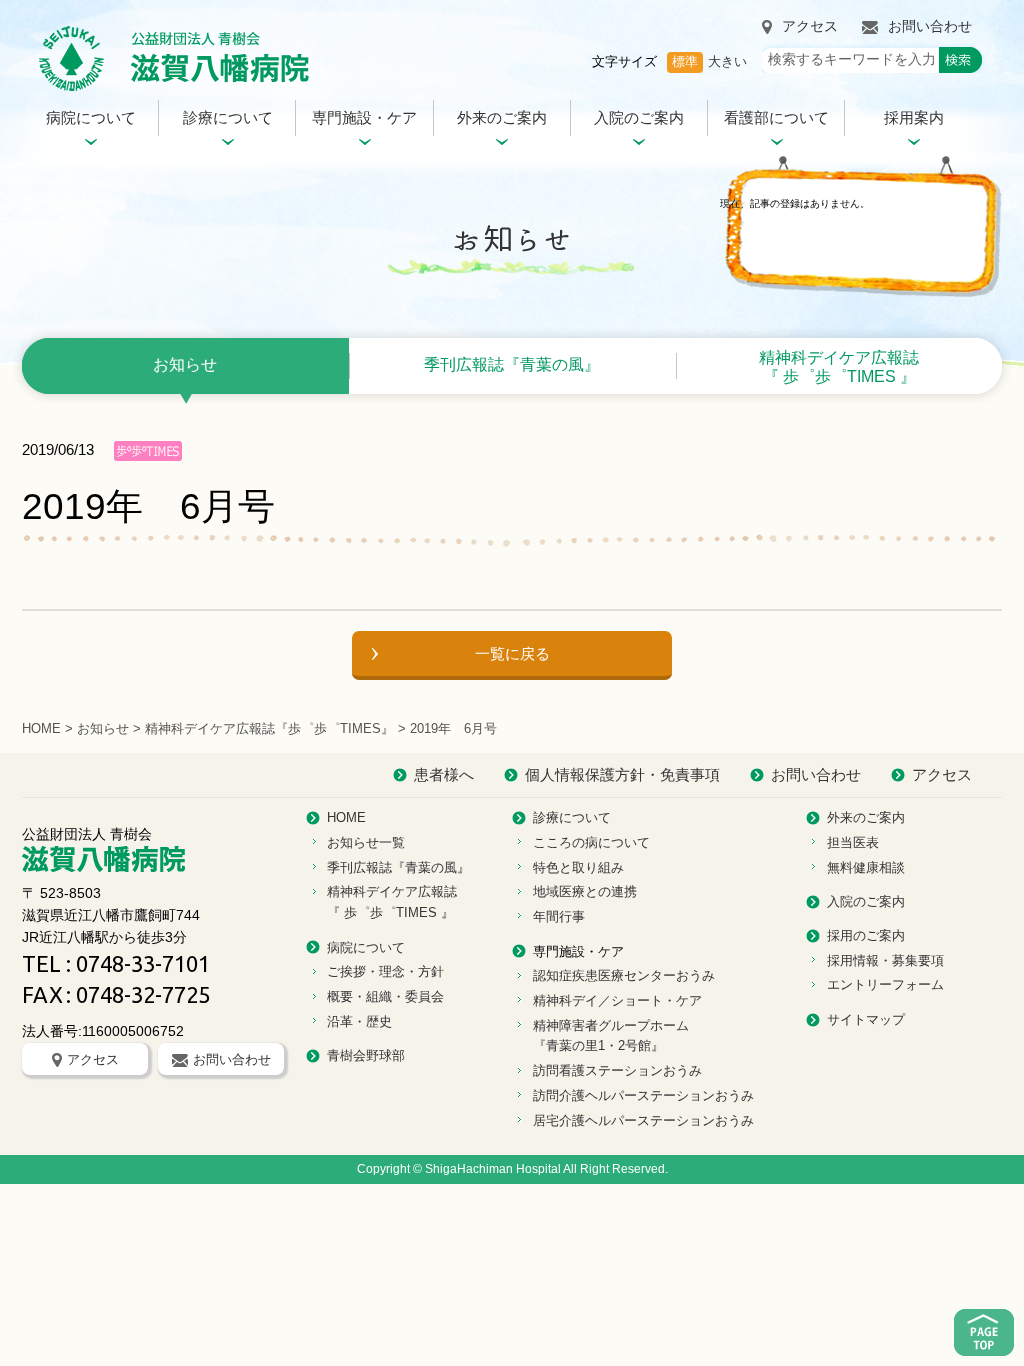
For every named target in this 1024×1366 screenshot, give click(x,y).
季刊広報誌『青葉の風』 (512, 364)
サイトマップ (866, 1019)
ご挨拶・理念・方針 (385, 971)
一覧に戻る (512, 653)
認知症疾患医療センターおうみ (624, 975)
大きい (727, 61)
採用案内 (914, 117)
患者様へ (444, 774)
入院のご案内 (639, 117)
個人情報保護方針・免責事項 (622, 774)
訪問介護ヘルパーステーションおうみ (643, 1095)
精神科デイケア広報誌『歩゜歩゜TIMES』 (269, 728)
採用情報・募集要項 (885, 960)
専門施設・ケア (364, 117)
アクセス (810, 26)
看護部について (776, 117)
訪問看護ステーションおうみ (617, 1070)
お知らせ (185, 364)
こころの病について (591, 842)
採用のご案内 (866, 935)
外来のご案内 (502, 117)
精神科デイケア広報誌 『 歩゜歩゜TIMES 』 (839, 367)
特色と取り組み (578, 867)
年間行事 (559, 916)
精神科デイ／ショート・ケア (617, 1000)
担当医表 (853, 842)
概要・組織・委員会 (385, 996)
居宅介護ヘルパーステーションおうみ (643, 1120)
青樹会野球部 (366, 1055)
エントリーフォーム (885, 984)
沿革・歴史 (359, 1021)
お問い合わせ (930, 26)
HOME (41, 728)
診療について (228, 117)
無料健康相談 (866, 867)
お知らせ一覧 (366, 842)
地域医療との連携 (585, 891)
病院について (91, 117)
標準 (685, 61)
